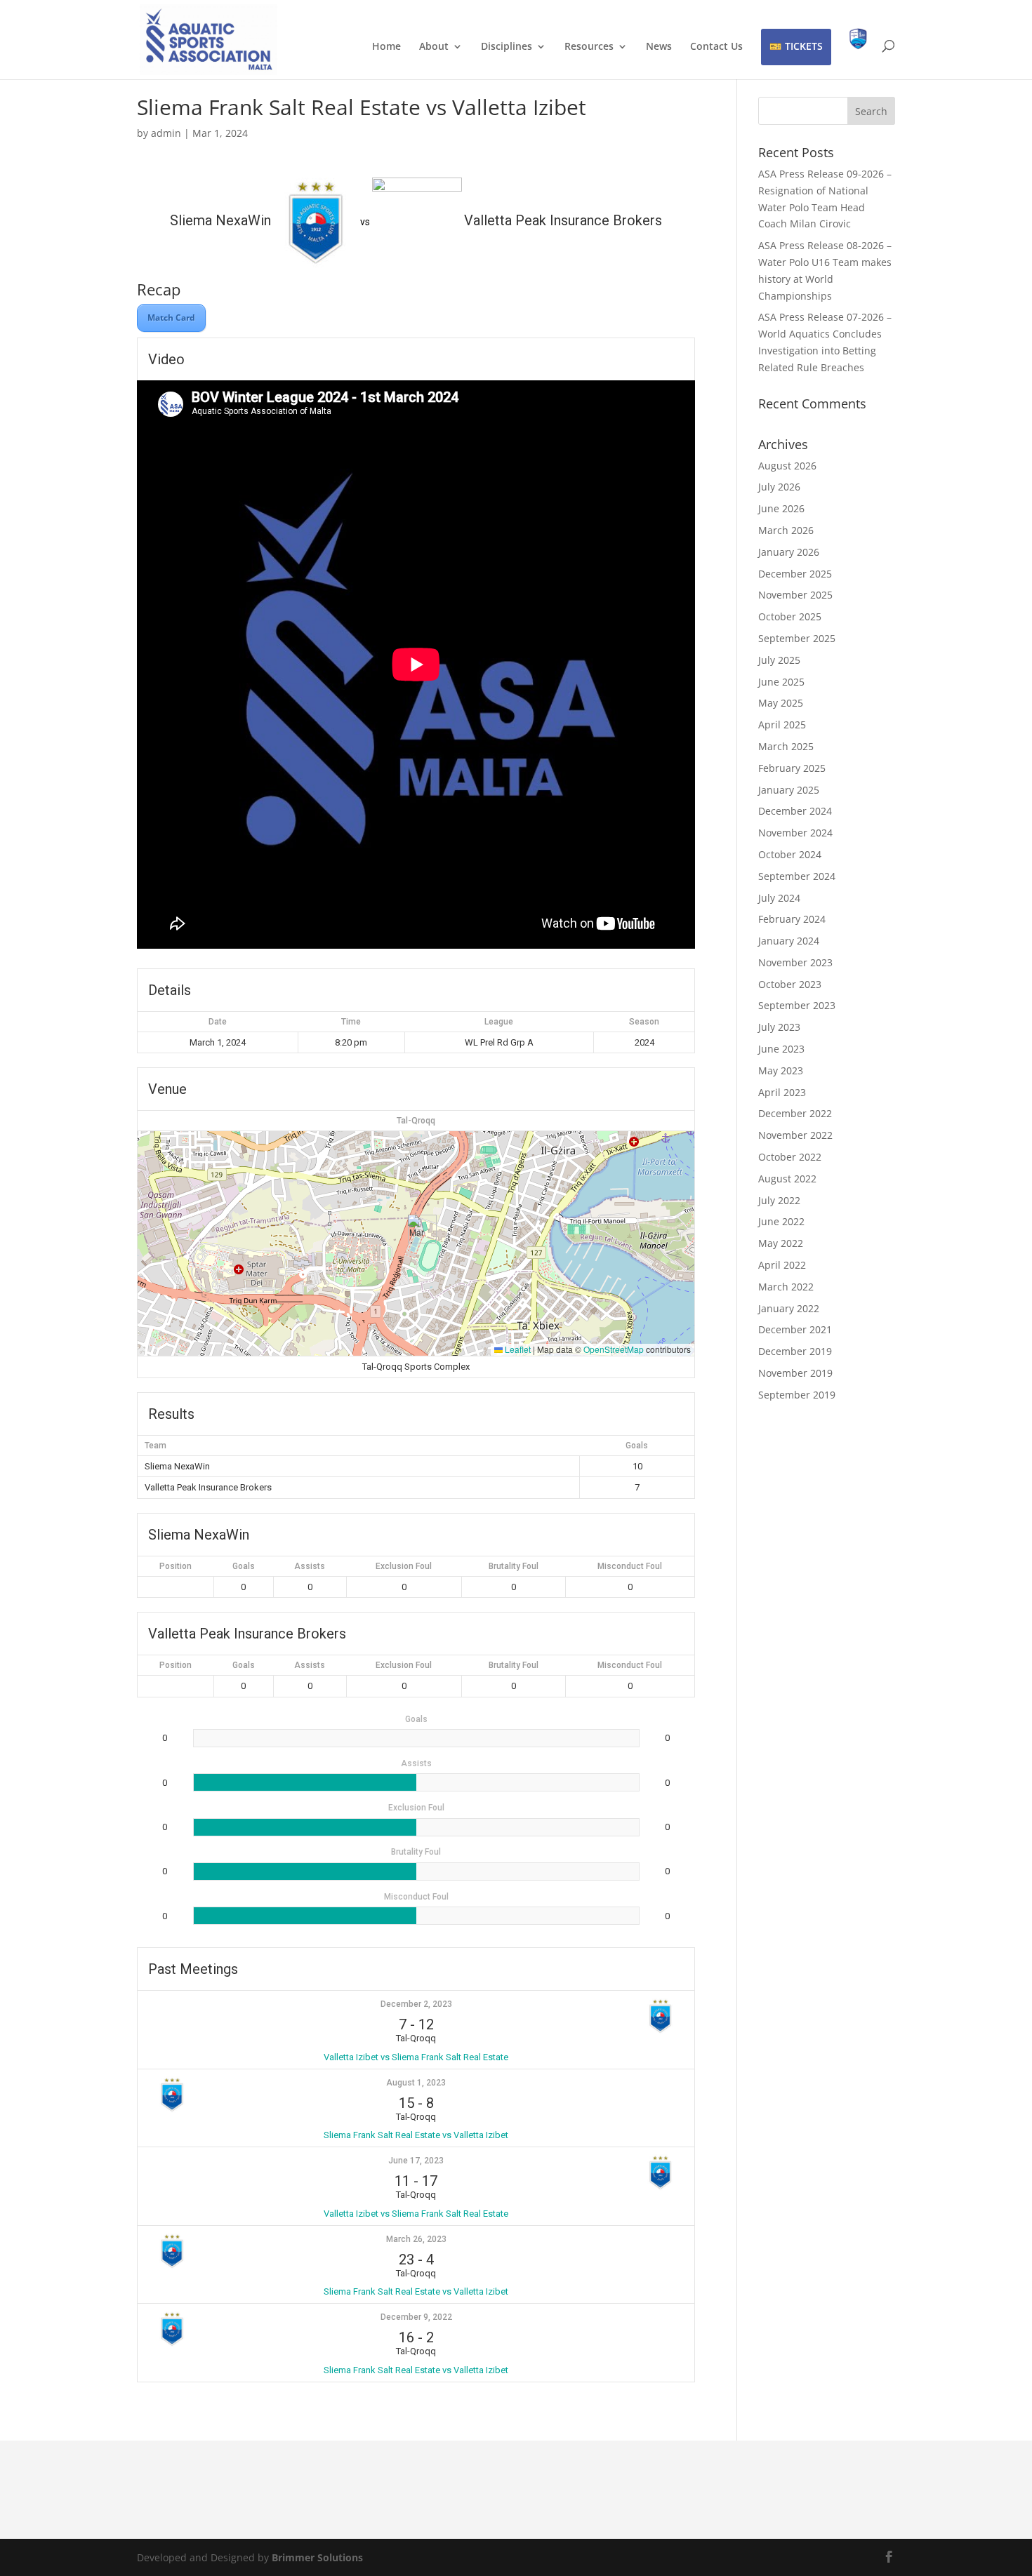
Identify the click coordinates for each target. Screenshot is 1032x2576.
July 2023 (779, 1027)
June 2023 (781, 1049)
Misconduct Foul (630, 1566)
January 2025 (789, 790)
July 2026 (779, 487)
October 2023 (790, 984)
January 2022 (789, 1308)
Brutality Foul (514, 1566)
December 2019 (795, 1351)
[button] (417, 1229)
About (434, 47)
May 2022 (781, 1243)
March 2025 (786, 746)
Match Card (171, 318)
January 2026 (789, 552)
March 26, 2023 (416, 2239)
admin (166, 133)
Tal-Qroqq (416, 1121)
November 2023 (795, 962)
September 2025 (797, 638)
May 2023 (781, 1070)
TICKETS (804, 46)
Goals (244, 1566)
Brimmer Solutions (317, 2557)
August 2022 (787, 1179)
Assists (310, 1566)
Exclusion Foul (404, 1566)
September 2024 (797, 876)
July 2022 (779, 1200)
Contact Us (716, 47)
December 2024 (795, 811)
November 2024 (795, 833)
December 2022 (795, 1113)
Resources (589, 47)
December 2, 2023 (416, 2004)
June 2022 (781, 1221)
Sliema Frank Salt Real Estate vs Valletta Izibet (416, 2135)
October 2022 (790, 1157)
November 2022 (795, 1135)
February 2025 (792, 768)
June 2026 (781, 508)
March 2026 (786, 530)
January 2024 (789, 941)
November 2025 (795, 595)
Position (176, 1566)
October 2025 (790, 616)
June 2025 (781, 682)
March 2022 (786, 1287)
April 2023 (782, 1092)
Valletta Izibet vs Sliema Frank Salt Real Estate (416, 2057)
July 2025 (779, 660)
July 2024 (779, 898)
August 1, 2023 (416, 2083)
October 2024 (790, 854)
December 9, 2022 (416, 2317)
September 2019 (797, 1395)
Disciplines (507, 47)
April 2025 (782, 725)
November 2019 (795, 1373)
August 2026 (787, 466)
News (659, 47)
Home (386, 47)
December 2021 (795, 1329)
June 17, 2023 (416, 2161)
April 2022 (782, 1265)
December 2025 (795, 574)
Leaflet (517, 1349)
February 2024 (792, 919)
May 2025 (781, 703)
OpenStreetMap (614, 1349)
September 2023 (797, 1005)
